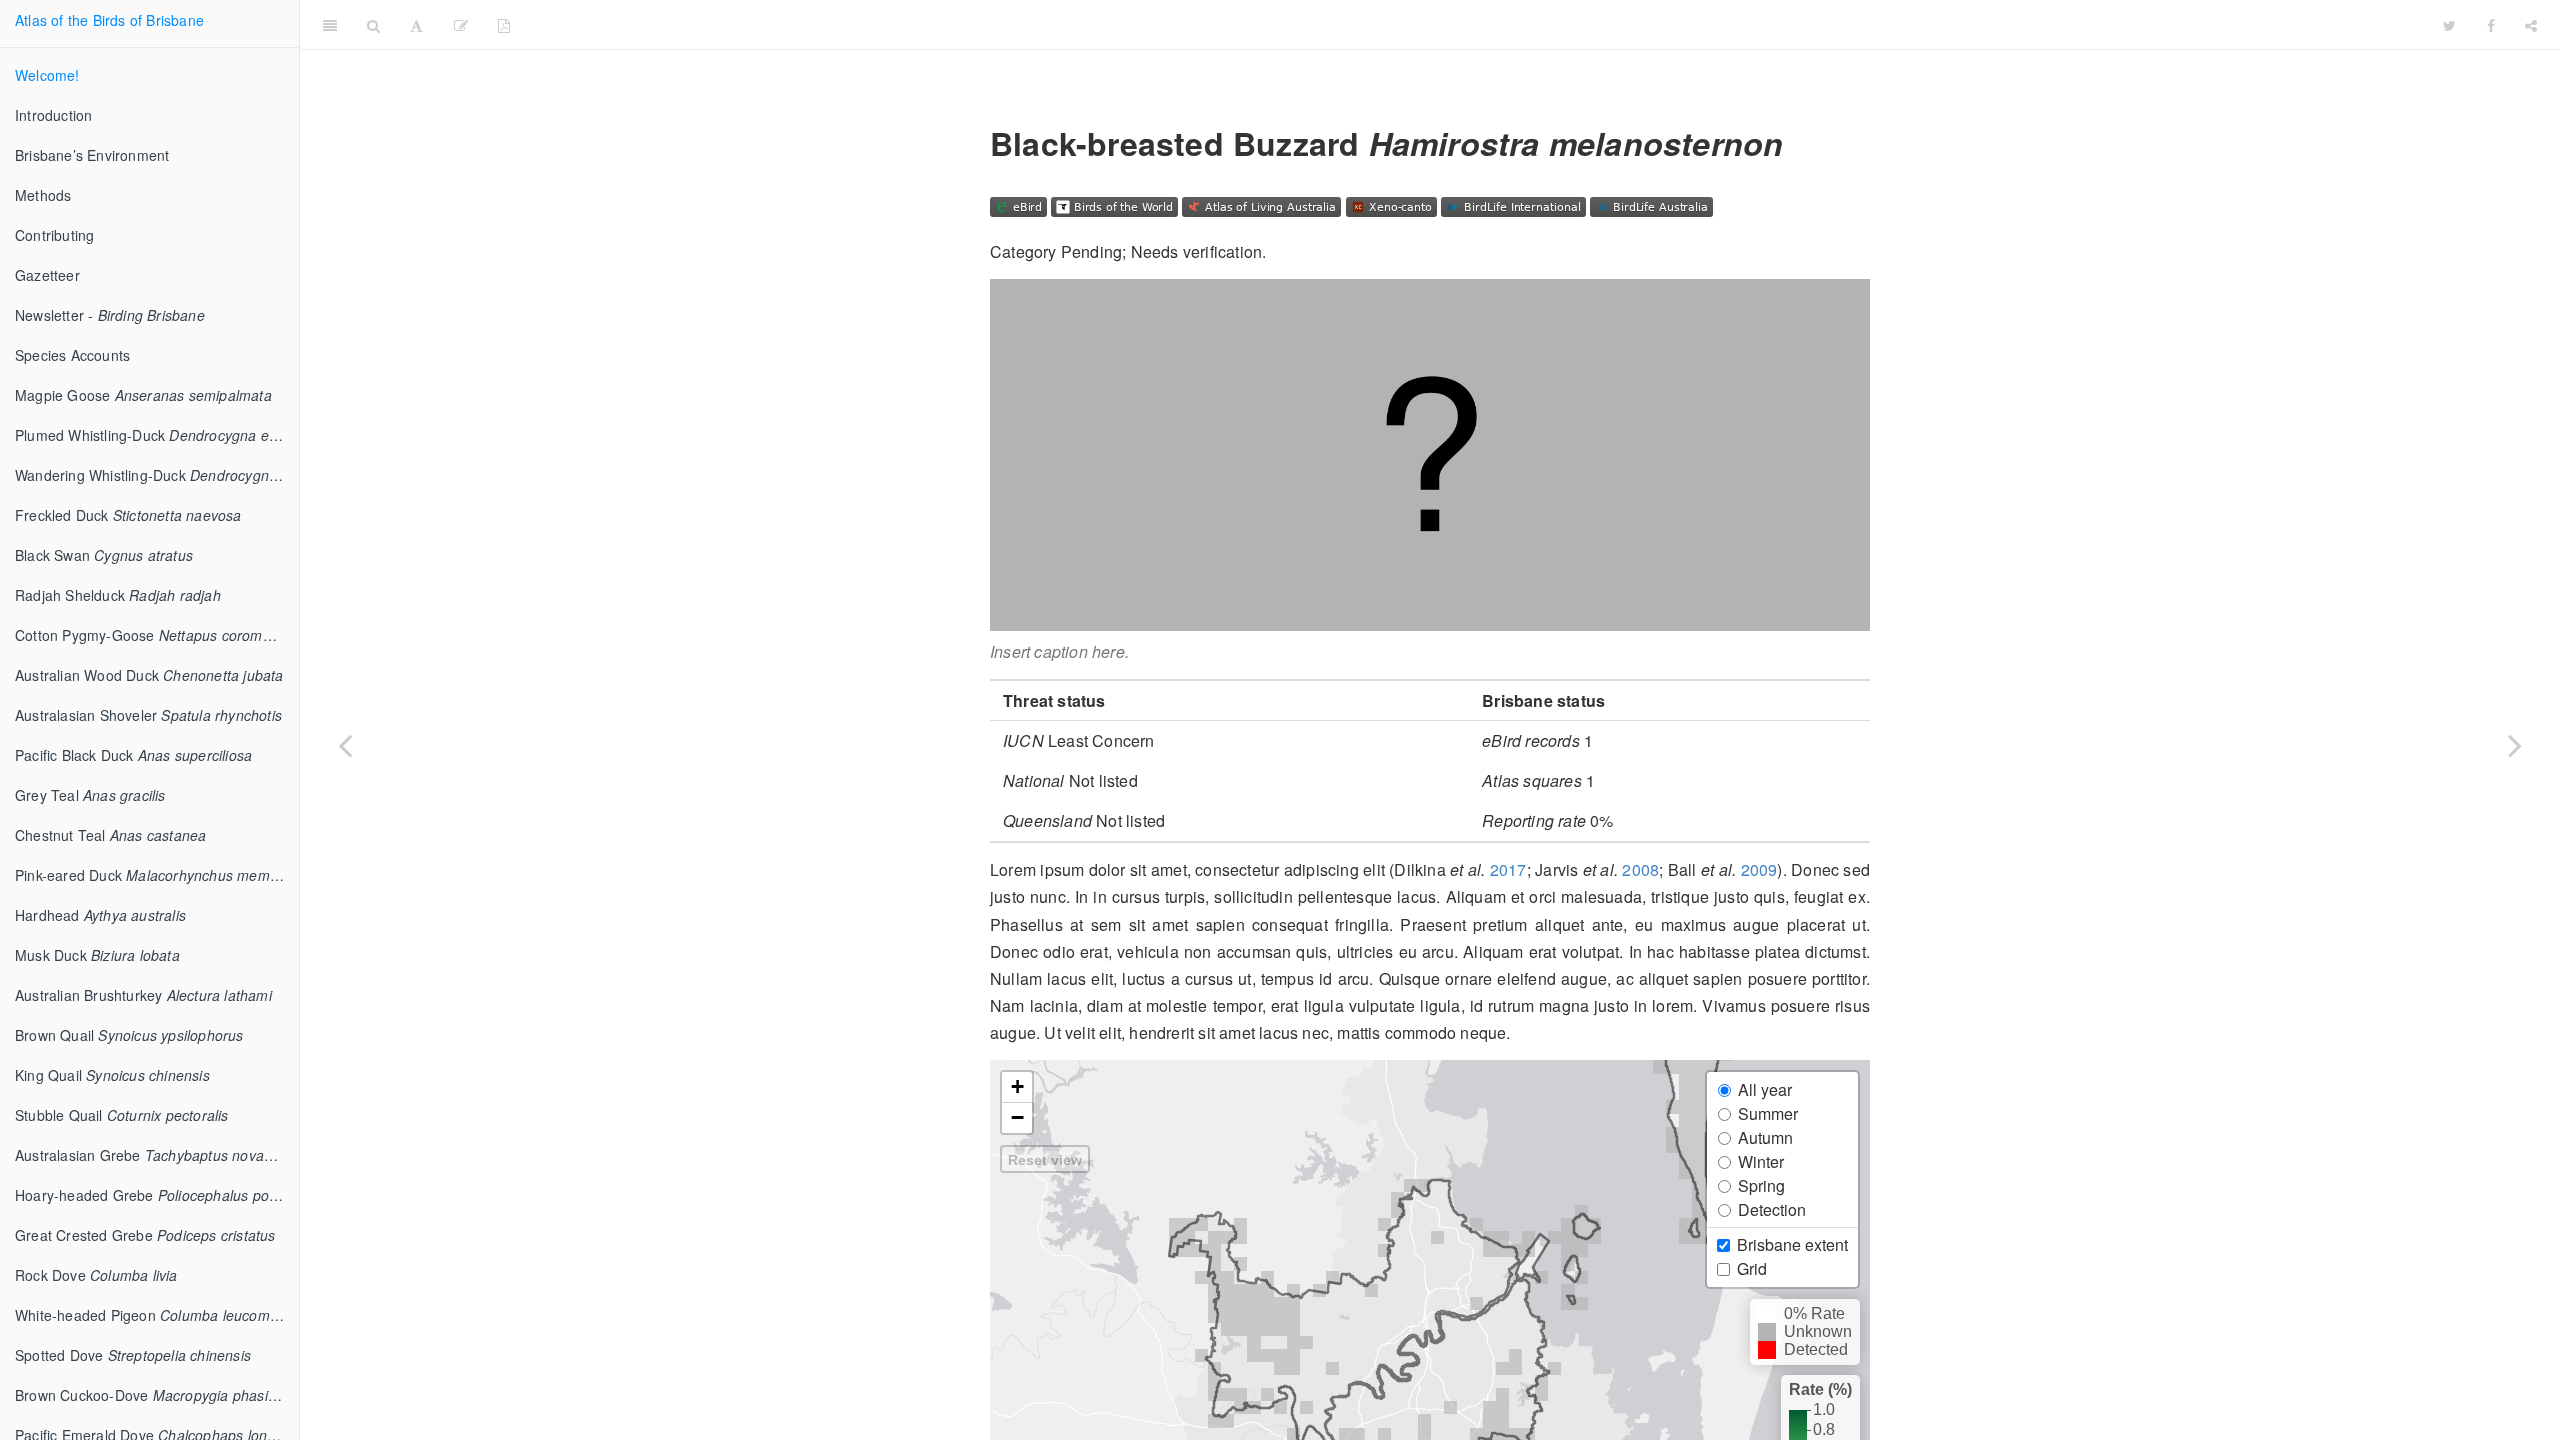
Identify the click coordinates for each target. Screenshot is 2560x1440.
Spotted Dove (133, 1355)
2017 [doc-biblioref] (1508, 869)
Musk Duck (97, 955)
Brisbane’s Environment (92, 155)
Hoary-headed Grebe (157, 1195)
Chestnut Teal (110, 835)
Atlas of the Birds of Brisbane (109, 20)
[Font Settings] (416, 25)
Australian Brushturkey (143, 995)
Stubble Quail (122, 1115)
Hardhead (100, 915)
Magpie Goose (143, 395)
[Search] (373, 25)
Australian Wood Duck (149, 675)
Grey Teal (90, 795)
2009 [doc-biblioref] (1759, 869)
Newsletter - (110, 315)
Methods (43, 195)
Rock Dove (96, 1275)
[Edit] (461, 25)
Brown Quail (129, 1035)
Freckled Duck (128, 515)
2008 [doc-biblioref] (1640, 869)
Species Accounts (72, 355)
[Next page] (2515, 745)
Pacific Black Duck (133, 755)
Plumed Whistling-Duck (157, 435)
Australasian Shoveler (148, 715)
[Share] (2531, 25)
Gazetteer (47, 275)
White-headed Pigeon (152, 1315)
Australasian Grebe (157, 1155)
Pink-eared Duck (157, 875)
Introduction (53, 115)
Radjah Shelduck (118, 595)
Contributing (54, 235)
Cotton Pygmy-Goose (157, 635)
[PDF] (504, 25)
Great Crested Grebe (145, 1235)
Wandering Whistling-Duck (157, 475)
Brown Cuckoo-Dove (157, 1395)
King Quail (112, 1075)
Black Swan (104, 555)
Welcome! (47, 75)
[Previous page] (345, 745)
